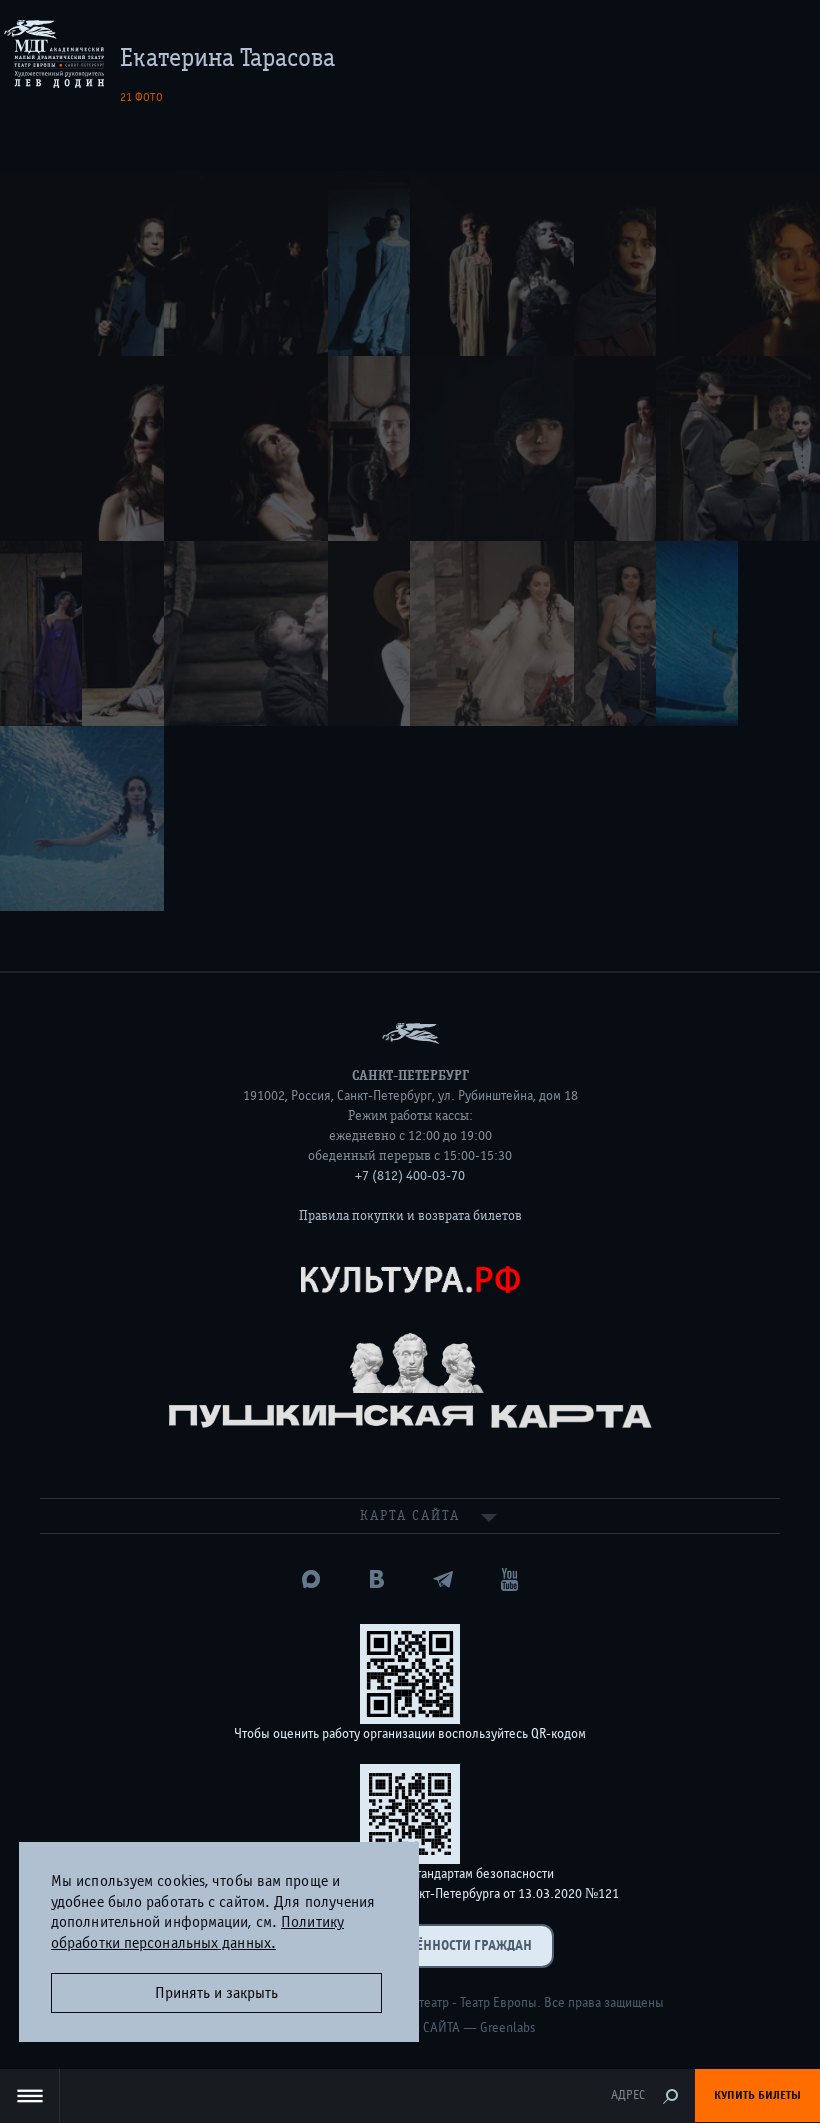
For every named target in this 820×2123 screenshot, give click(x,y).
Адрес (628, 2095)
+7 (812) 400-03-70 (410, 1176)
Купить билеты (757, 2095)
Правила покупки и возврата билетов (410, 1216)
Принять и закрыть (216, 1993)
